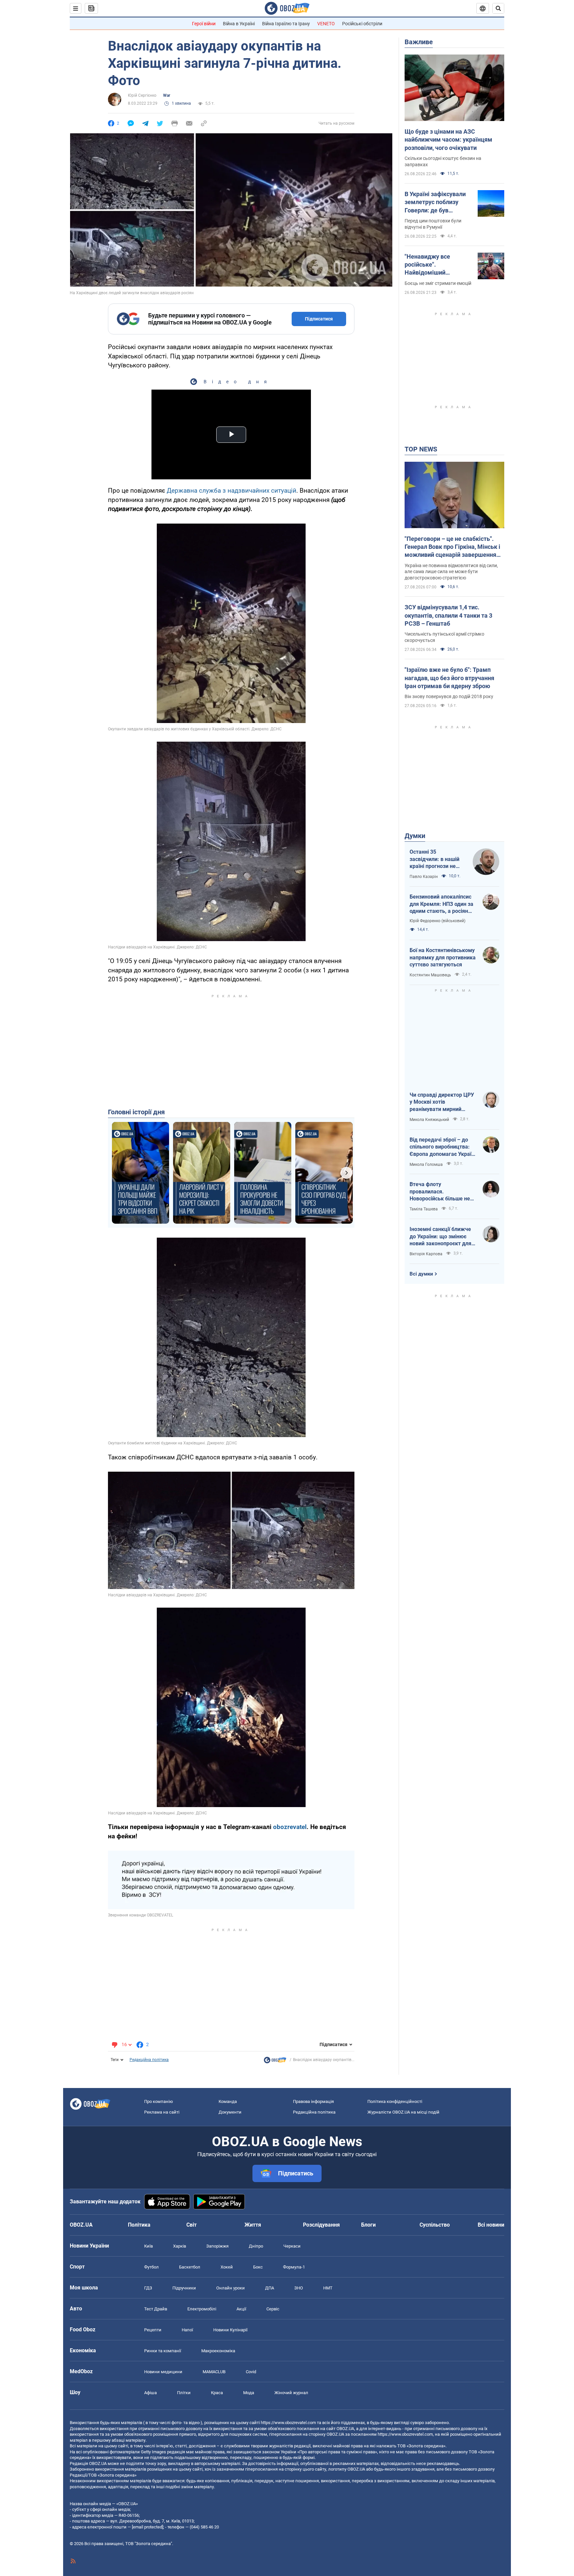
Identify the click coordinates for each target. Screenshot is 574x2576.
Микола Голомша (426, 1165)
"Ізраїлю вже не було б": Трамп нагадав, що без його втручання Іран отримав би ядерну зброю (449, 678)
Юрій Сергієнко (142, 95)
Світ (191, 2225)
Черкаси (292, 2246)
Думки (415, 836)
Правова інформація (313, 2101)
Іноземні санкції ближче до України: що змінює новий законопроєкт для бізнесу (440, 1237)
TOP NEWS (421, 449)
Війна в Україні (239, 24)
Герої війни (204, 24)
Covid (251, 2372)
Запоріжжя (217, 2246)
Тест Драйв (156, 2309)
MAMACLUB (214, 2372)
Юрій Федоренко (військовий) (437, 921)
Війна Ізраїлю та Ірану (286, 24)
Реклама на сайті (162, 2112)
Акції (241, 2309)
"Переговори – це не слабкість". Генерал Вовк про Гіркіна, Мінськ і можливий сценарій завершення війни (452, 547)
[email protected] (147, 2527)
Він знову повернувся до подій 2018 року (449, 696)
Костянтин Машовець (430, 975)
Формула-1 (294, 2267)
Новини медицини (163, 2372)
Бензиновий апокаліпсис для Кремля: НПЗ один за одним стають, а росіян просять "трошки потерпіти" (441, 904)
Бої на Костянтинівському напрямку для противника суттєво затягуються (443, 957)
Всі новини (491, 2225)
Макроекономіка (218, 2351)
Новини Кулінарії (230, 2330)
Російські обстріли (362, 24)
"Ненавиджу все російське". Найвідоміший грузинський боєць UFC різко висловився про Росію (437, 265)
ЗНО (299, 2288)
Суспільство (435, 2225)
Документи (230, 2112)
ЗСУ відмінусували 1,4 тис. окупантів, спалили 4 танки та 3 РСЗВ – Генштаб (448, 615)
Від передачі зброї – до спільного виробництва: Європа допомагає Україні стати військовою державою (443, 1147)
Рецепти (153, 2330)
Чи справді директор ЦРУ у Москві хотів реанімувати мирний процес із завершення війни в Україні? (442, 1102)
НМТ (328, 2288)
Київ (148, 2246)
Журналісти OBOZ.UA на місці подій (403, 2112)
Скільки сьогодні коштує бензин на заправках (443, 161)
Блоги (368, 2225)
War (167, 95)
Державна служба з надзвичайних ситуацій (232, 491)
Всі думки (421, 1274)
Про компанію (159, 2101)
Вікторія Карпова (426, 1254)
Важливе (419, 42)
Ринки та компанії (163, 2351)
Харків (180, 2246)
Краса (217, 2393)
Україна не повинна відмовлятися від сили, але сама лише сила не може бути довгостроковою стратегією (451, 572)
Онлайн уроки (231, 2288)
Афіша (150, 2393)
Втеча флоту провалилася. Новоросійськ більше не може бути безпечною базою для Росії (440, 1192)
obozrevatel (290, 1827)
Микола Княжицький (429, 1120)
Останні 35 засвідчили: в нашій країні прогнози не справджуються (434, 859)
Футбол (151, 2267)
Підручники (184, 2288)
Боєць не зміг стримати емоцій (438, 283)
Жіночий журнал (291, 2393)
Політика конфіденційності (395, 2101)
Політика (139, 2225)
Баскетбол (190, 2267)
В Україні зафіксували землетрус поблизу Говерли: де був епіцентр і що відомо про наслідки (435, 202)
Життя (253, 2225)
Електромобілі (202, 2309)
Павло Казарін (424, 877)
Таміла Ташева (424, 1209)
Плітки (184, 2393)
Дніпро (256, 2246)
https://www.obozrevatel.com (288, 2423)
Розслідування (321, 2225)
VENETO (326, 24)
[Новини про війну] (275, 2062)
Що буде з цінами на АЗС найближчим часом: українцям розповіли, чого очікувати (448, 140)
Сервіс (273, 2309)
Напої (187, 2330)
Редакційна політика (149, 2060)
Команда (228, 2101)
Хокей (227, 2267)
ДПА (270, 2288)
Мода (249, 2393)
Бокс (258, 2267)
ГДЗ (148, 2288)
